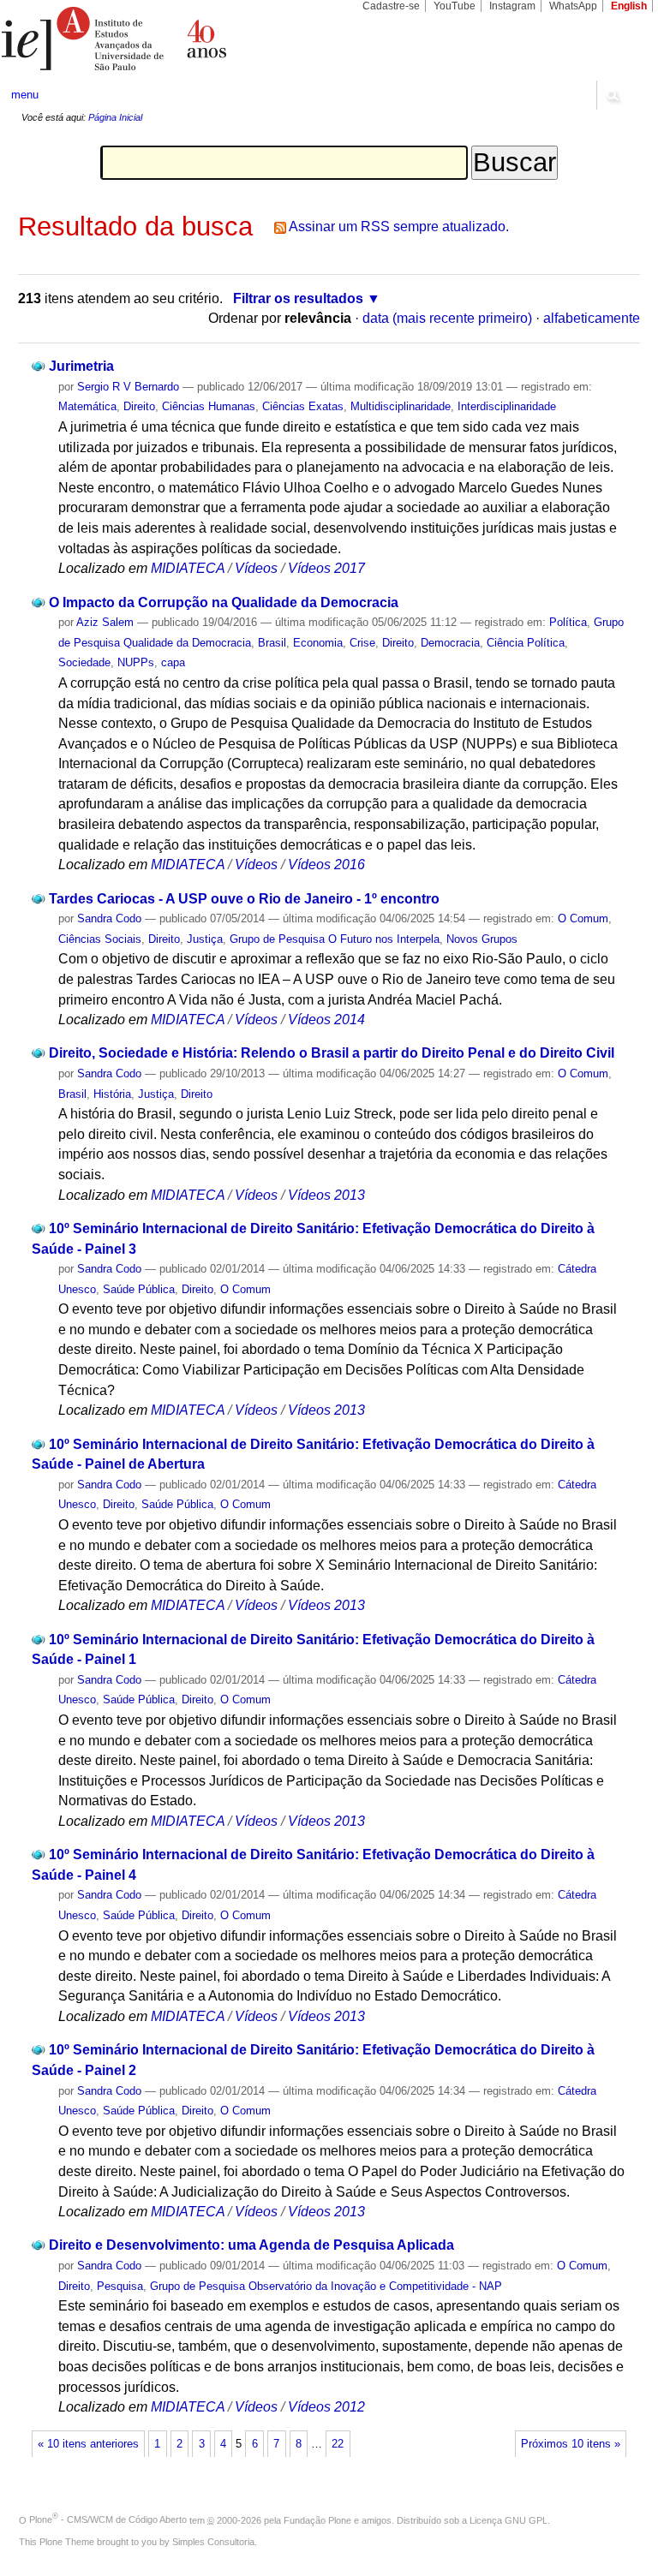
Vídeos (256, 568)
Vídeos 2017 (326, 568)
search (612, 95)
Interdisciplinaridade (507, 406)
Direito (139, 406)
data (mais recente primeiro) (447, 318)
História (112, 1094)
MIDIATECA (188, 568)
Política (568, 622)
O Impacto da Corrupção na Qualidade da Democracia (224, 602)
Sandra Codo (109, 918)
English (629, 6)
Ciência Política (526, 643)
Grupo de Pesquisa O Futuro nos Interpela (335, 939)
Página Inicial (115, 117)
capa (173, 662)
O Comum (583, 918)
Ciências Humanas (209, 406)
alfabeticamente (592, 318)
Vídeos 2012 (326, 2407)
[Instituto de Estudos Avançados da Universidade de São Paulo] (164, 39)
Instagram (512, 6)
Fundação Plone (317, 2519)
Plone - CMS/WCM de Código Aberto (108, 2519)
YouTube (455, 6)
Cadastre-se (391, 6)
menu (25, 95)
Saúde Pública (139, 1289)
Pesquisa (120, 2286)
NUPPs (136, 662)
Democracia (450, 643)
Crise (362, 643)
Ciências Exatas (303, 406)
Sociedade (84, 662)
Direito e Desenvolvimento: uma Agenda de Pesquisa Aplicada (251, 2245)
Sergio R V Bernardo (128, 387)
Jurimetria (81, 366)
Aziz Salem (105, 622)
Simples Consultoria (213, 2542)
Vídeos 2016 (326, 865)
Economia (318, 643)
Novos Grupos (482, 939)
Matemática (87, 406)
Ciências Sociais (100, 939)
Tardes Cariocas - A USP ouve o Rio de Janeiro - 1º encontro (244, 899)
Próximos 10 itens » (571, 2444)
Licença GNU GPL (508, 2519)
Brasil (272, 643)
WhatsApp (573, 6)
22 (338, 2444)
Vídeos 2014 (326, 1020)
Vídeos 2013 (326, 1195)
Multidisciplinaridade (401, 406)
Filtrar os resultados (298, 298)
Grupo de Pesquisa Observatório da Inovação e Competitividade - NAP (326, 2286)
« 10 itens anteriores (88, 2444)
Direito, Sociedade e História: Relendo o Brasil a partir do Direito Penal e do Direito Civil (332, 1053)
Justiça (205, 939)
